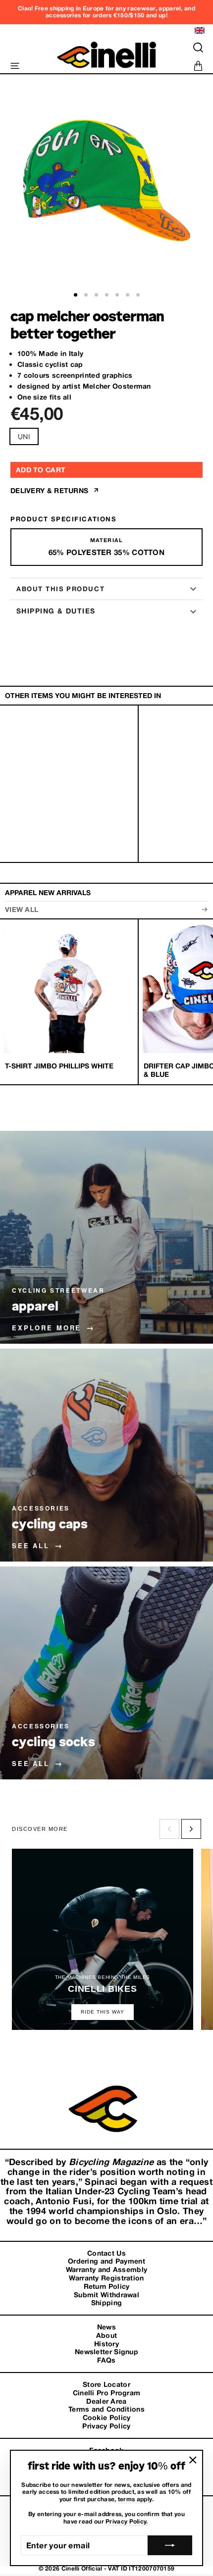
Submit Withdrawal (106, 2295)
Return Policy (107, 2286)
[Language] (198, 30)
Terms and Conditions (106, 2409)
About (107, 2335)
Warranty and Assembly (106, 2270)
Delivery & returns (51, 491)
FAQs (106, 2360)
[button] (76, 295)
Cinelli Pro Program (107, 2393)
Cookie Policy (107, 2418)
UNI (24, 436)
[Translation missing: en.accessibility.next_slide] (191, 1829)
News (106, 2327)
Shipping (106, 2303)
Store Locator (106, 2384)
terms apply (135, 2499)
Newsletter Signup (106, 2352)
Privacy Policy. (127, 2522)
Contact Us (106, 2253)
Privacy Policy (106, 2426)
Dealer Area (106, 2401)
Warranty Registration (106, 2278)
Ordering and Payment (106, 2261)
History (106, 2344)
